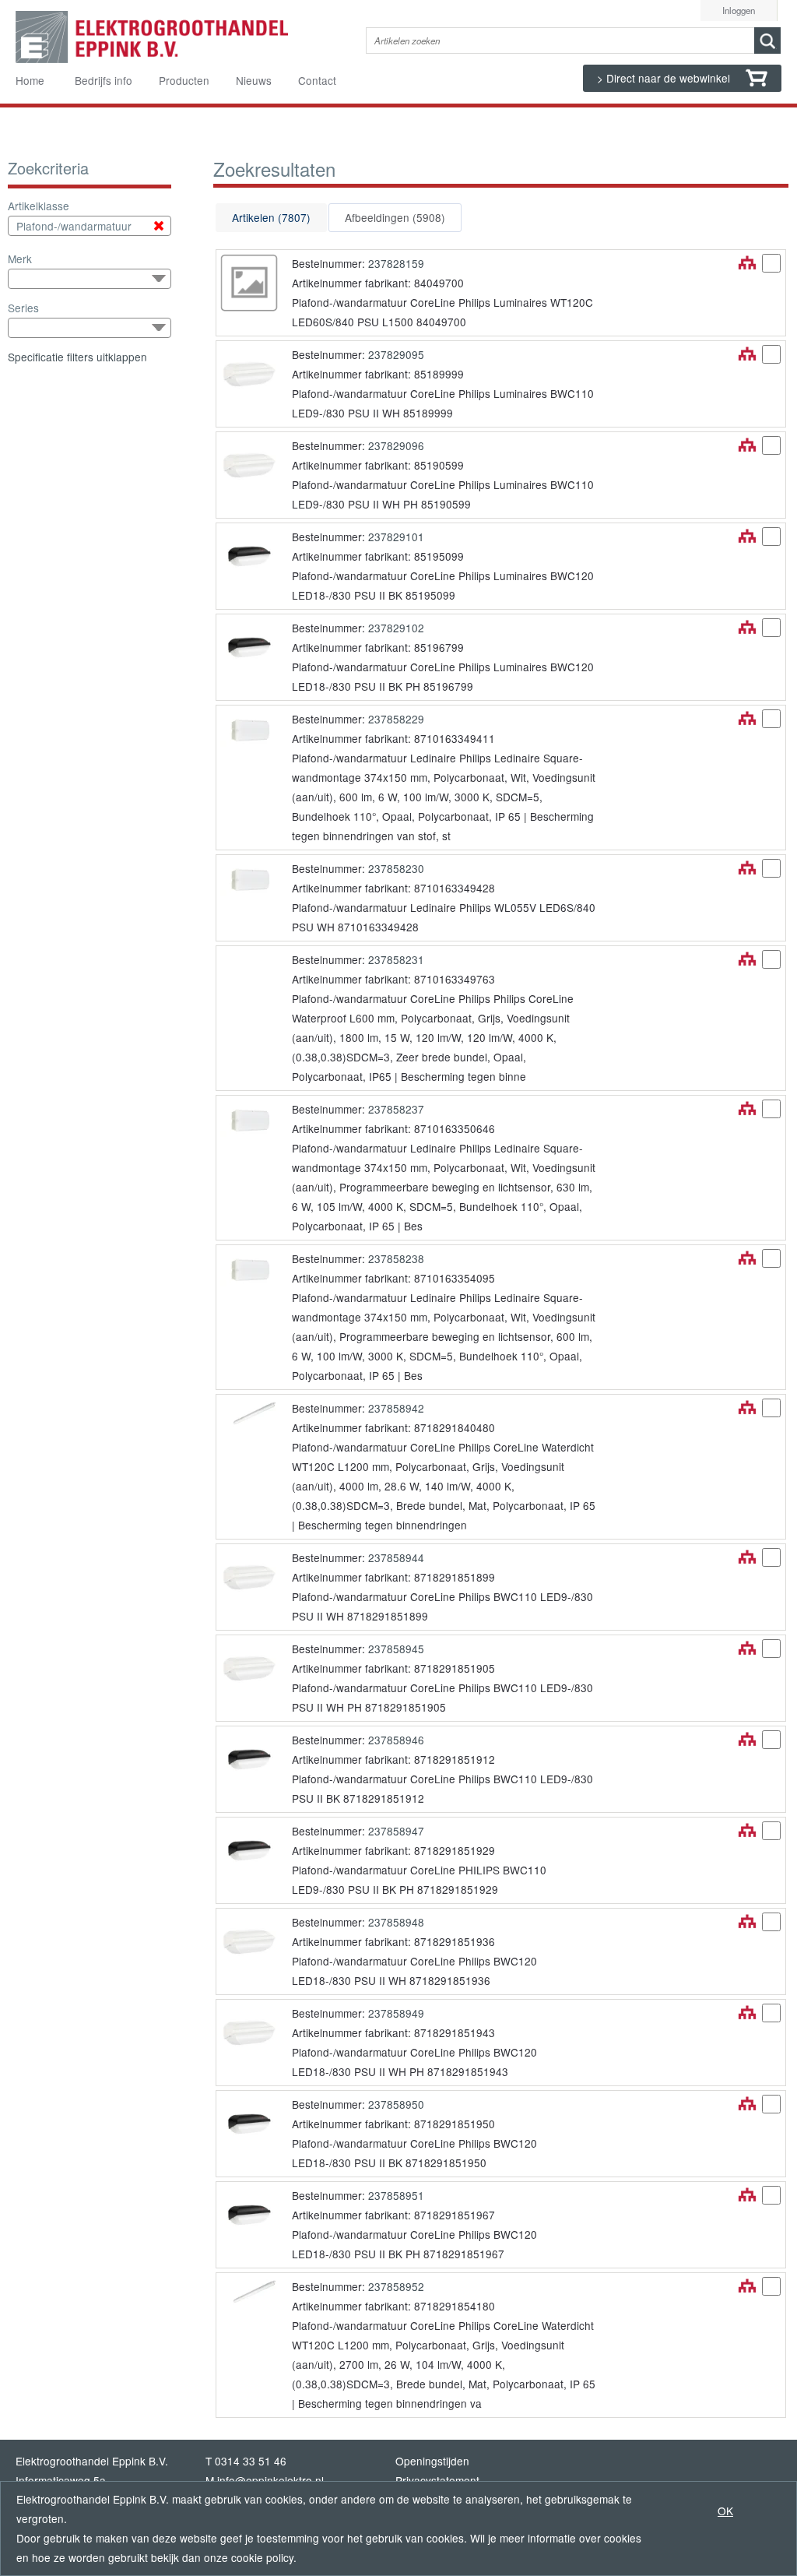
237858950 (396, 2104)
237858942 (396, 1408)
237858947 (396, 1831)
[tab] (271, 218)
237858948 (396, 1922)
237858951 (396, 2195)
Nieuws (254, 80)
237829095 (396, 354)
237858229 (396, 719)
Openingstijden (432, 2461)
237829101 (396, 537)
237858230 (396, 868)
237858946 (396, 1740)
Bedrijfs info (104, 80)
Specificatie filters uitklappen (77, 357)
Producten (184, 80)
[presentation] (271, 218)
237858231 (396, 959)
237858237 (396, 1109)
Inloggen (739, 10)
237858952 (396, 2286)
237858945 (396, 1649)
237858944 (396, 1557)
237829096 (396, 445)
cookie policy (262, 2557)
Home (30, 80)
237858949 (396, 2013)
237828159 (396, 263)
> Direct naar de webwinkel (665, 78)
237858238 (396, 1258)
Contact (317, 80)
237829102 (396, 628)
